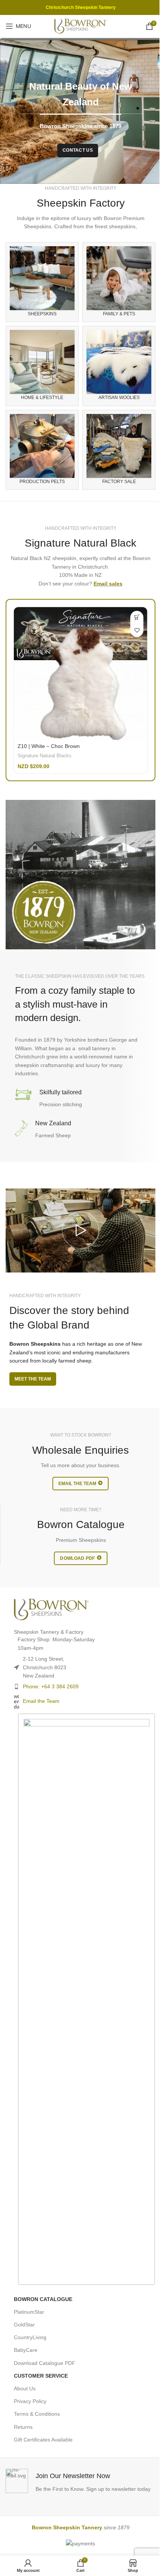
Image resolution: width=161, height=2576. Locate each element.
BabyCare (26, 2350)
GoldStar (24, 2325)
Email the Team (41, 1701)
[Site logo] (80, 26)
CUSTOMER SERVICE (41, 2376)
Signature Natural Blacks (45, 756)
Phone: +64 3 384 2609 (51, 1686)
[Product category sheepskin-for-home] (42, 366)
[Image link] (51, 1609)
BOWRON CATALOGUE (43, 2299)
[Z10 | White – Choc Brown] (80, 674)
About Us (25, 2388)
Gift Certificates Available (43, 2440)
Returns (23, 2427)
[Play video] (80, 1230)
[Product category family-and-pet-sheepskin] (119, 282)
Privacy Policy (30, 2401)
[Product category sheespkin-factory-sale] (119, 450)
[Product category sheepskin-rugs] (42, 282)
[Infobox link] (80, 2481)
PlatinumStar (29, 2312)
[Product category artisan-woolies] (119, 366)
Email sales (108, 584)
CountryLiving (30, 2337)
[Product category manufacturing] (42, 450)
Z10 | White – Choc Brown (49, 746)
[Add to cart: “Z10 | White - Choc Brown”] (137, 617)
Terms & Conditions (37, 2414)
